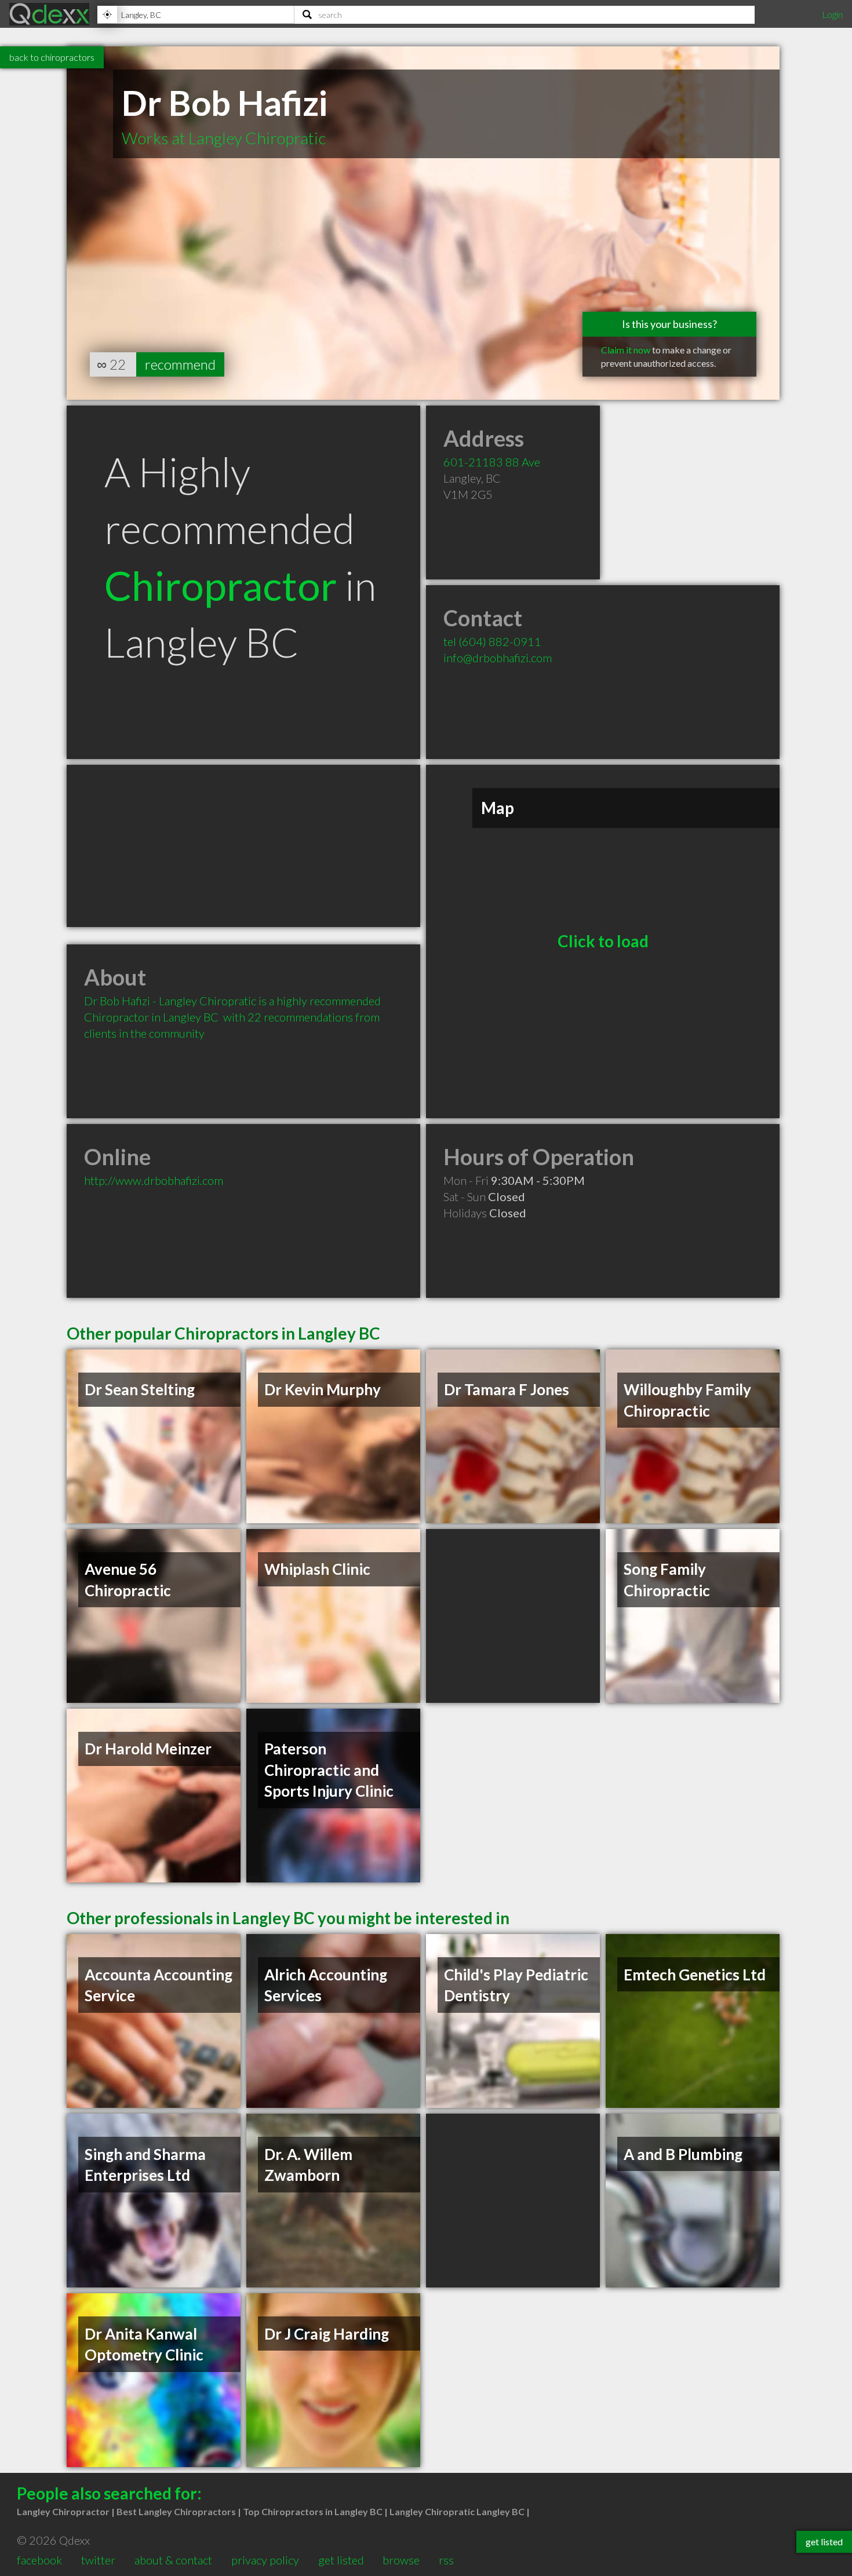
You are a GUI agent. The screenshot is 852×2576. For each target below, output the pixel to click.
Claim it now (626, 350)
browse (401, 2560)
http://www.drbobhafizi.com (154, 1180)
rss (446, 2560)
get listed (341, 2560)
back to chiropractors (52, 57)
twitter (98, 2560)
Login (832, 14)
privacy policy (265, 2560)
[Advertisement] (243, 846)
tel (492, 641)
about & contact (173, 2560)
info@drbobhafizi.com (498, 658)
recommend (180, 364)
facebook (39, 2560)
